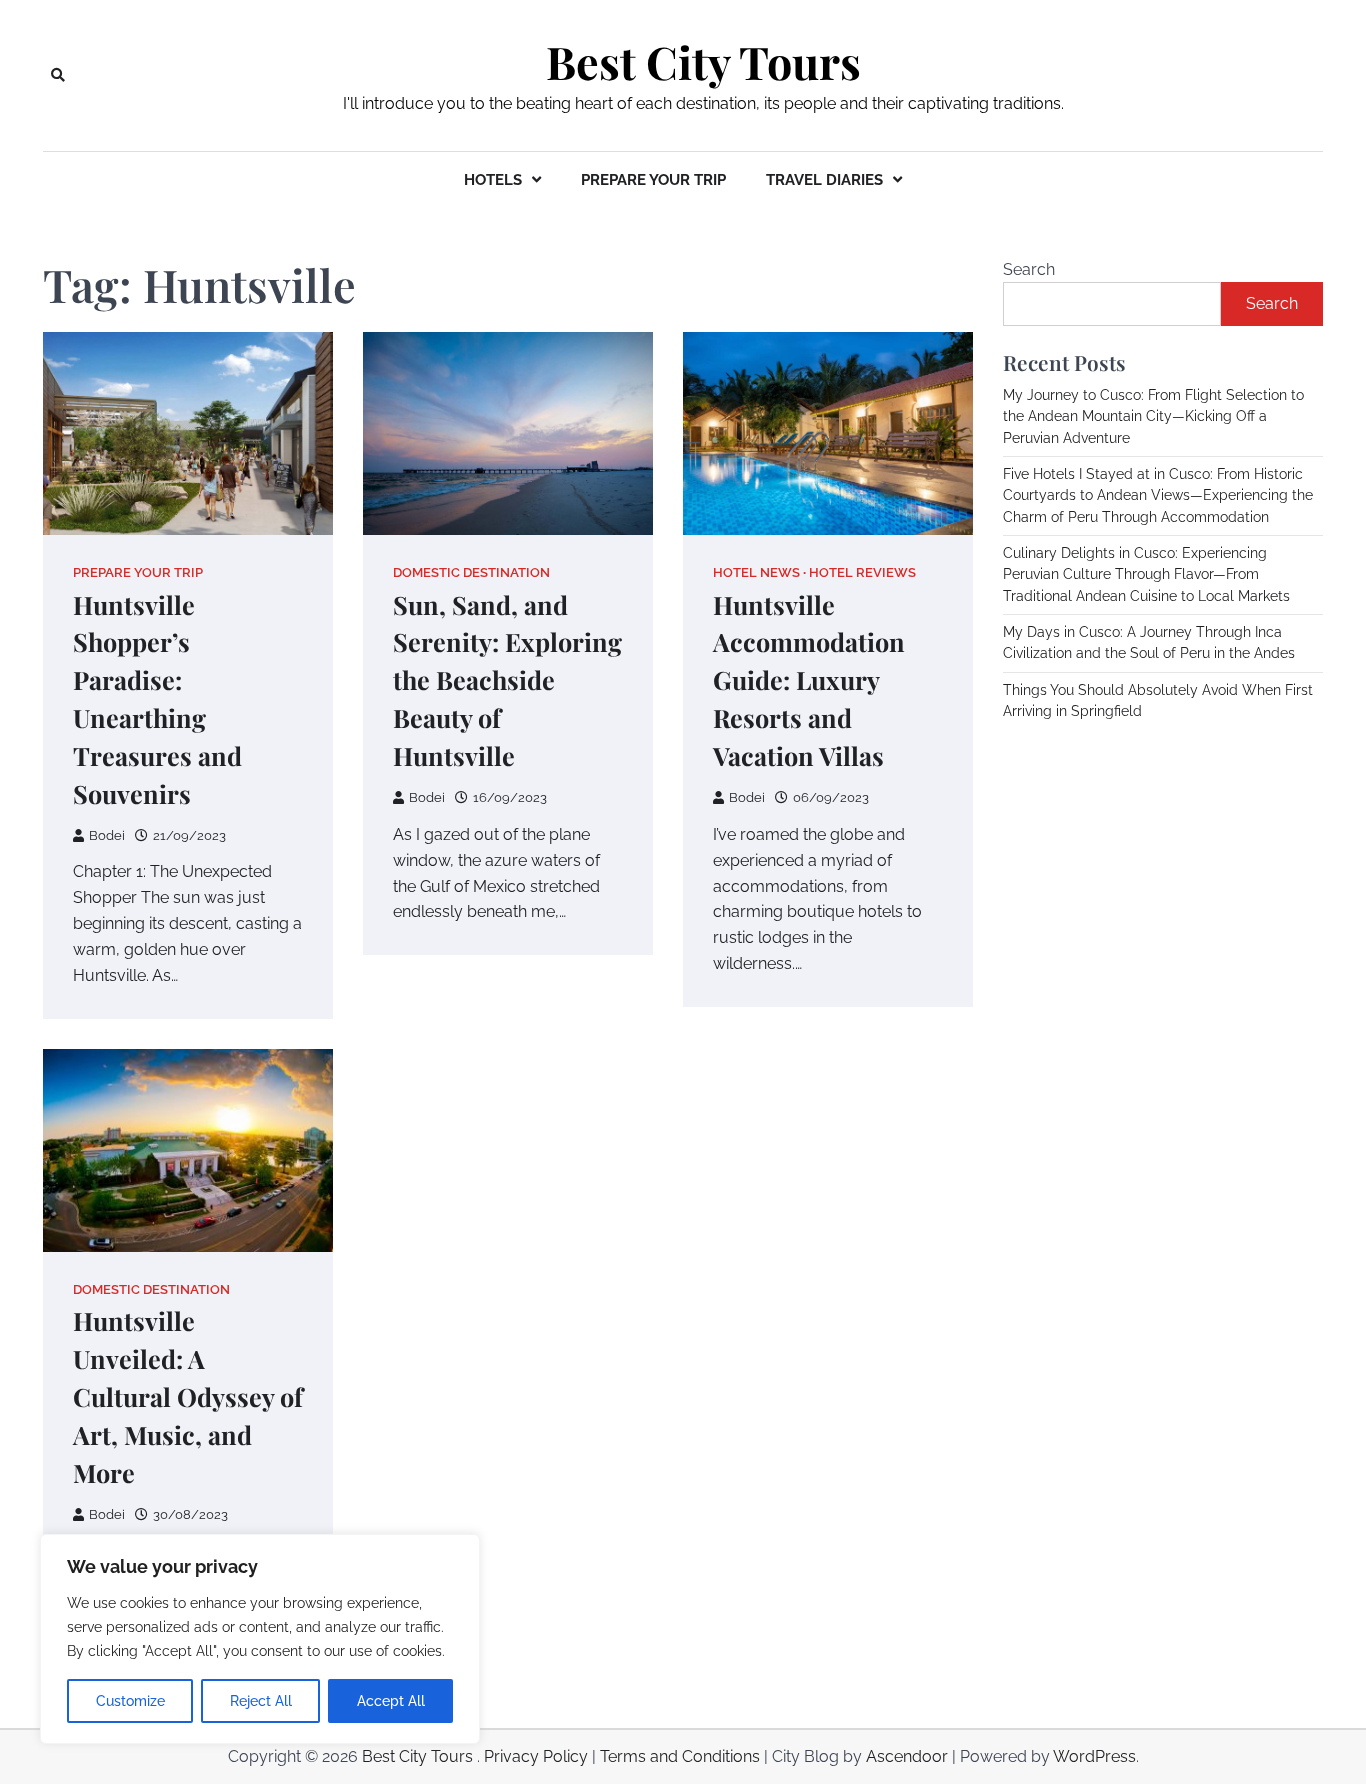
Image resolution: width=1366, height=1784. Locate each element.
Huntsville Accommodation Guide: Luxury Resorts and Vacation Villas (809, 680)
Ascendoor (907, 1756)
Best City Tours (703, 62)
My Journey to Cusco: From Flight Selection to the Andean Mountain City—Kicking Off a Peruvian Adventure (1153, 416)
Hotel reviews (862, 572)
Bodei (107, 835)
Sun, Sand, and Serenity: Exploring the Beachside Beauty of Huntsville (507, 680)
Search (1029, 269)
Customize (130, 1701)
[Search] (58, 75)
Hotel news (756, 572)
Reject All (261, 1701)
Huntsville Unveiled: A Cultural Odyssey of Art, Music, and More (188, 1396)
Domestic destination (471, 572)
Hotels (493, 180)
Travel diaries (824, 180)
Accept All (391, 1701)
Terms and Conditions (680, 1756)
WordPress (1094, 1756)
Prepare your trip (653, 180)
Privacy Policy (536, 1756)
